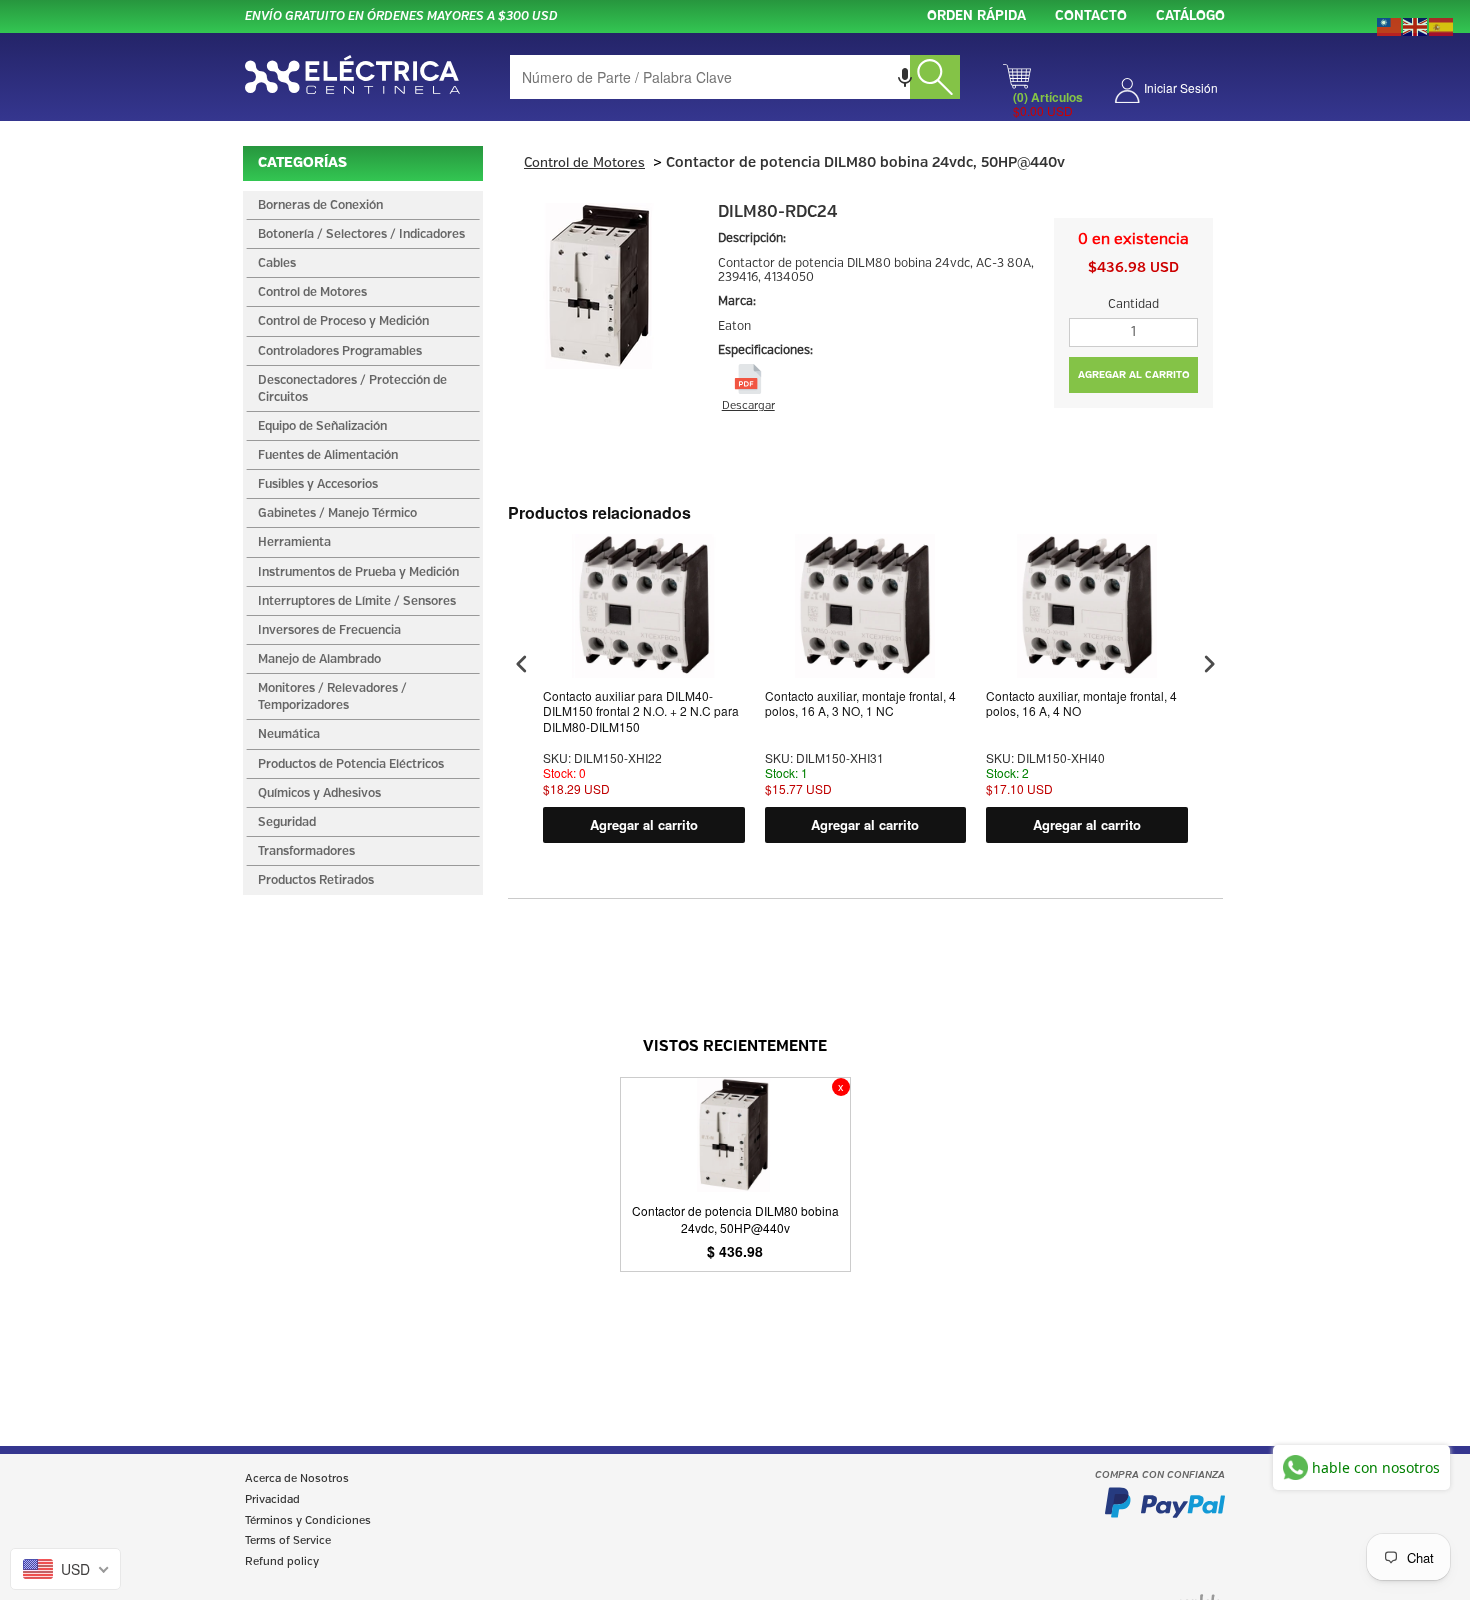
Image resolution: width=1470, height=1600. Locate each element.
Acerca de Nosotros (297, 1479)
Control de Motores (584, 163)
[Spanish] (1442, 25)
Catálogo (1190, 16)
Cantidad (1133, 304)
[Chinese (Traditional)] (1390, 25)
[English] (1416, 25)
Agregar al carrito (644, 824)
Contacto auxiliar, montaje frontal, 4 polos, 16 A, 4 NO (1081, 704)
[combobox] (735, 77)
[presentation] (522, 664)
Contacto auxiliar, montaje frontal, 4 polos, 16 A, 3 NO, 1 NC (860, 704)
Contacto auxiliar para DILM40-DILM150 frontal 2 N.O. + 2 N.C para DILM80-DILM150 (641, 711)
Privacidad (272, 1500)
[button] (905, 77)
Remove (841, 1087)
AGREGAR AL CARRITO (1134, 375)
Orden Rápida (976, 16)
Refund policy (282, 1562)
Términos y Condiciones (308, 1521)
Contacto (1091, 16)
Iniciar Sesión (1181, 87)
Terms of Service (288, 1541)
